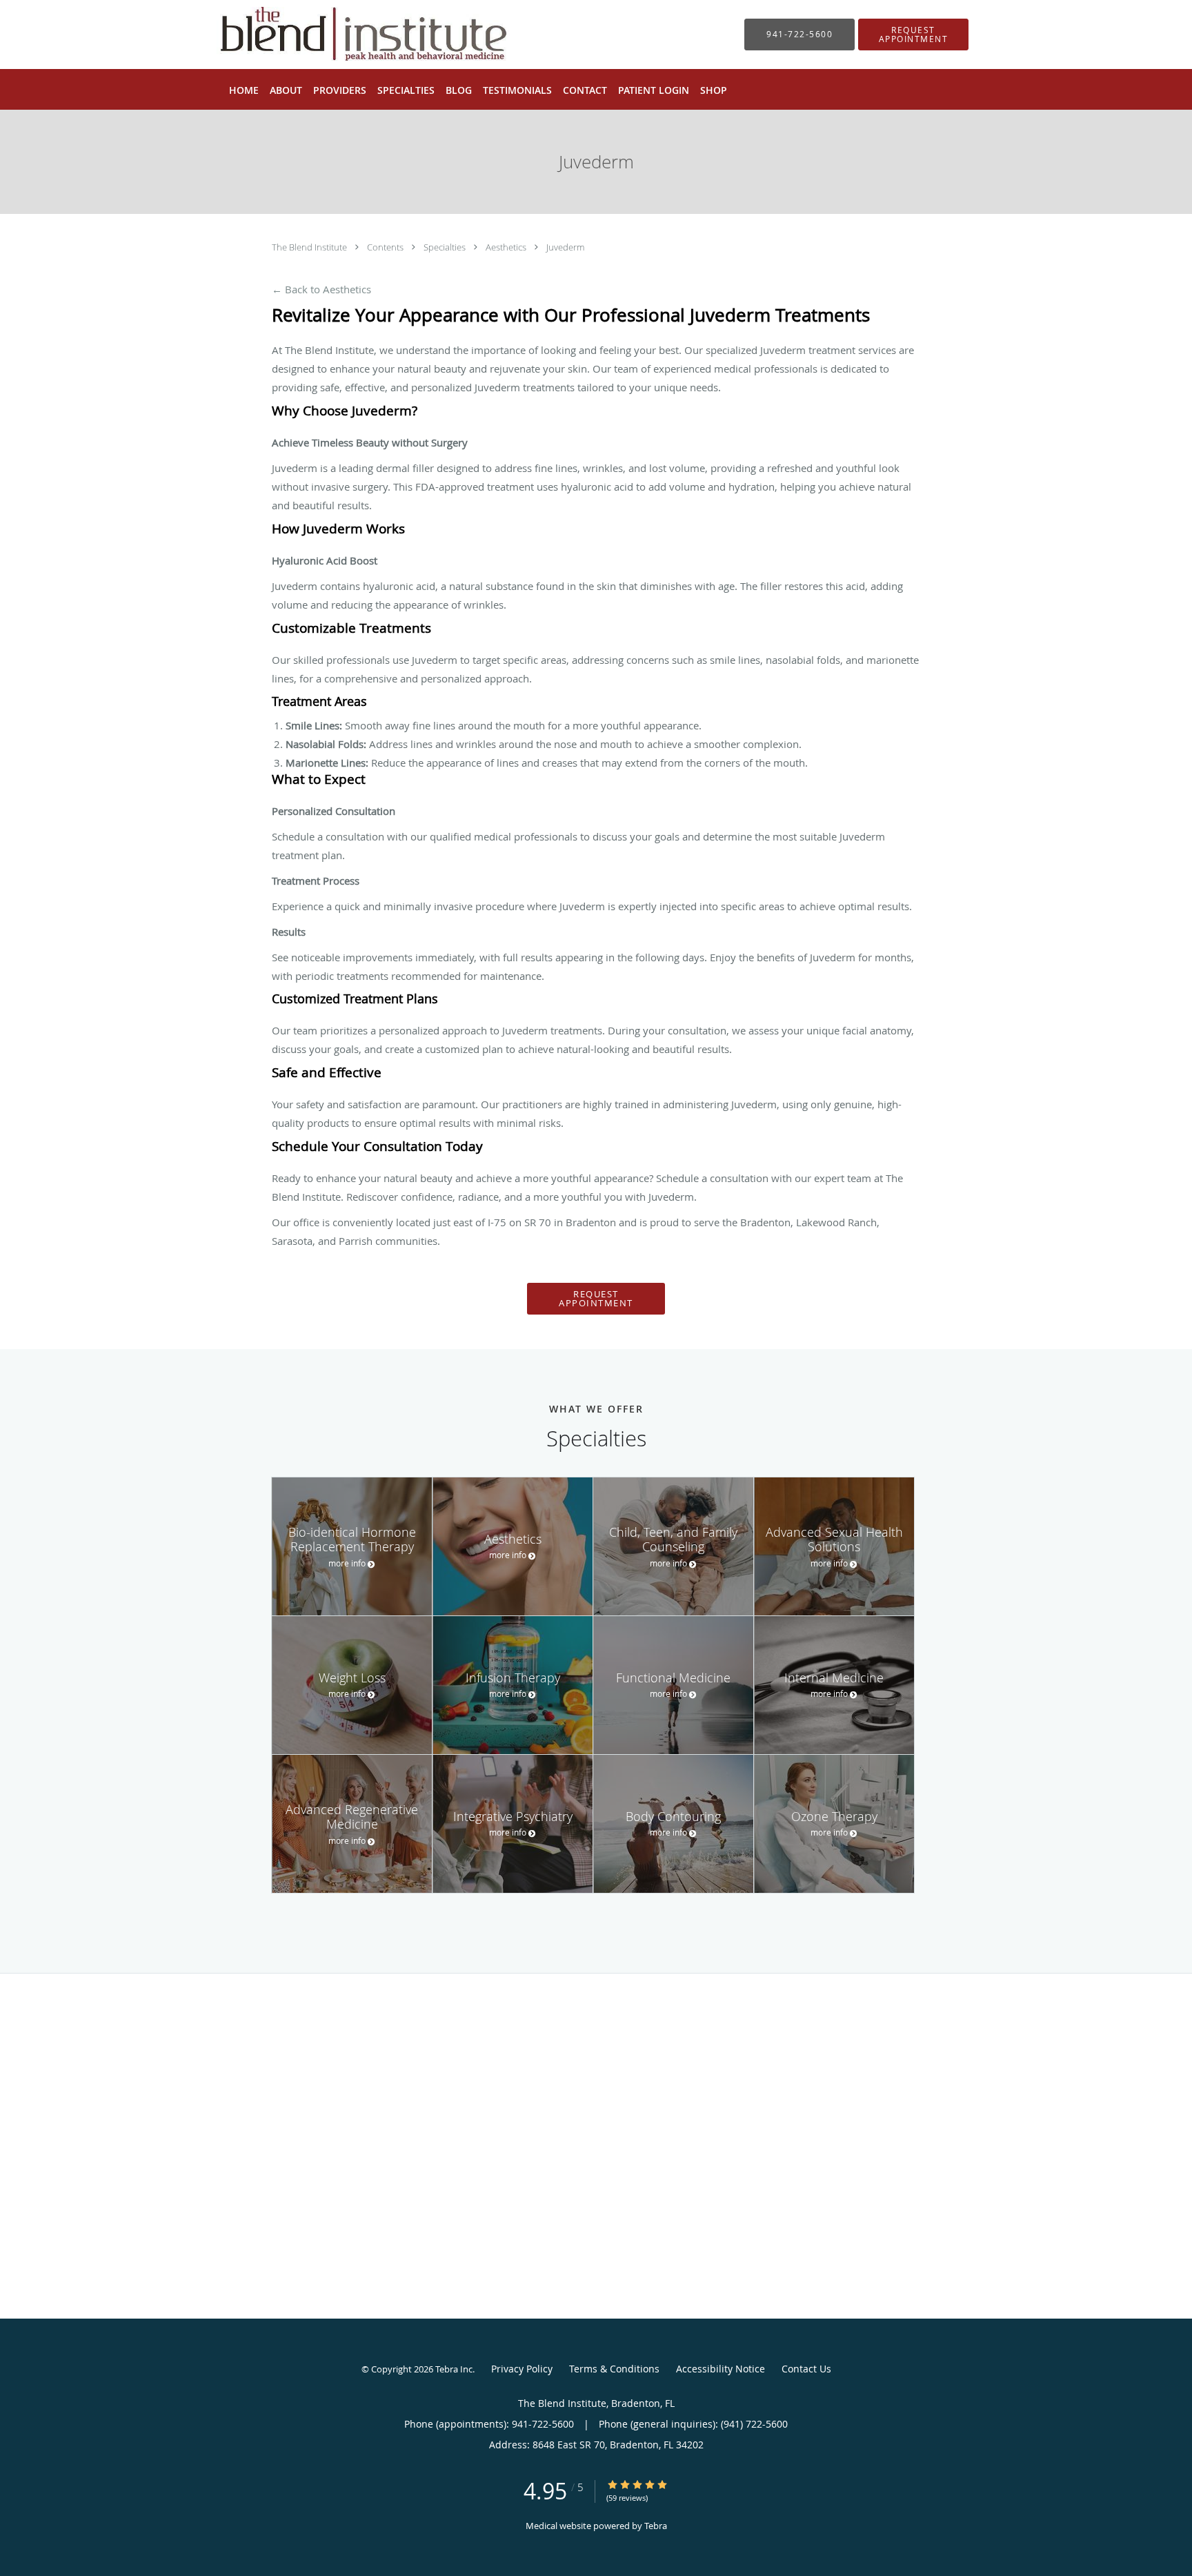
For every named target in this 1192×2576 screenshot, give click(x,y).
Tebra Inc (454, 2369)
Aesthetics (507, 247)
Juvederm (565, 247)
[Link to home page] (343, 35)
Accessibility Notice (721, 2369)
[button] (913, 35)
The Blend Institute (310, 247)
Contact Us (806, 2369)
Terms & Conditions (614, 2369)
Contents (386, 247)
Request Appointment (596, 1298)
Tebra (656, 2526)
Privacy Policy (522, 2369)
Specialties (446, 247)
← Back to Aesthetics (321, 289)
